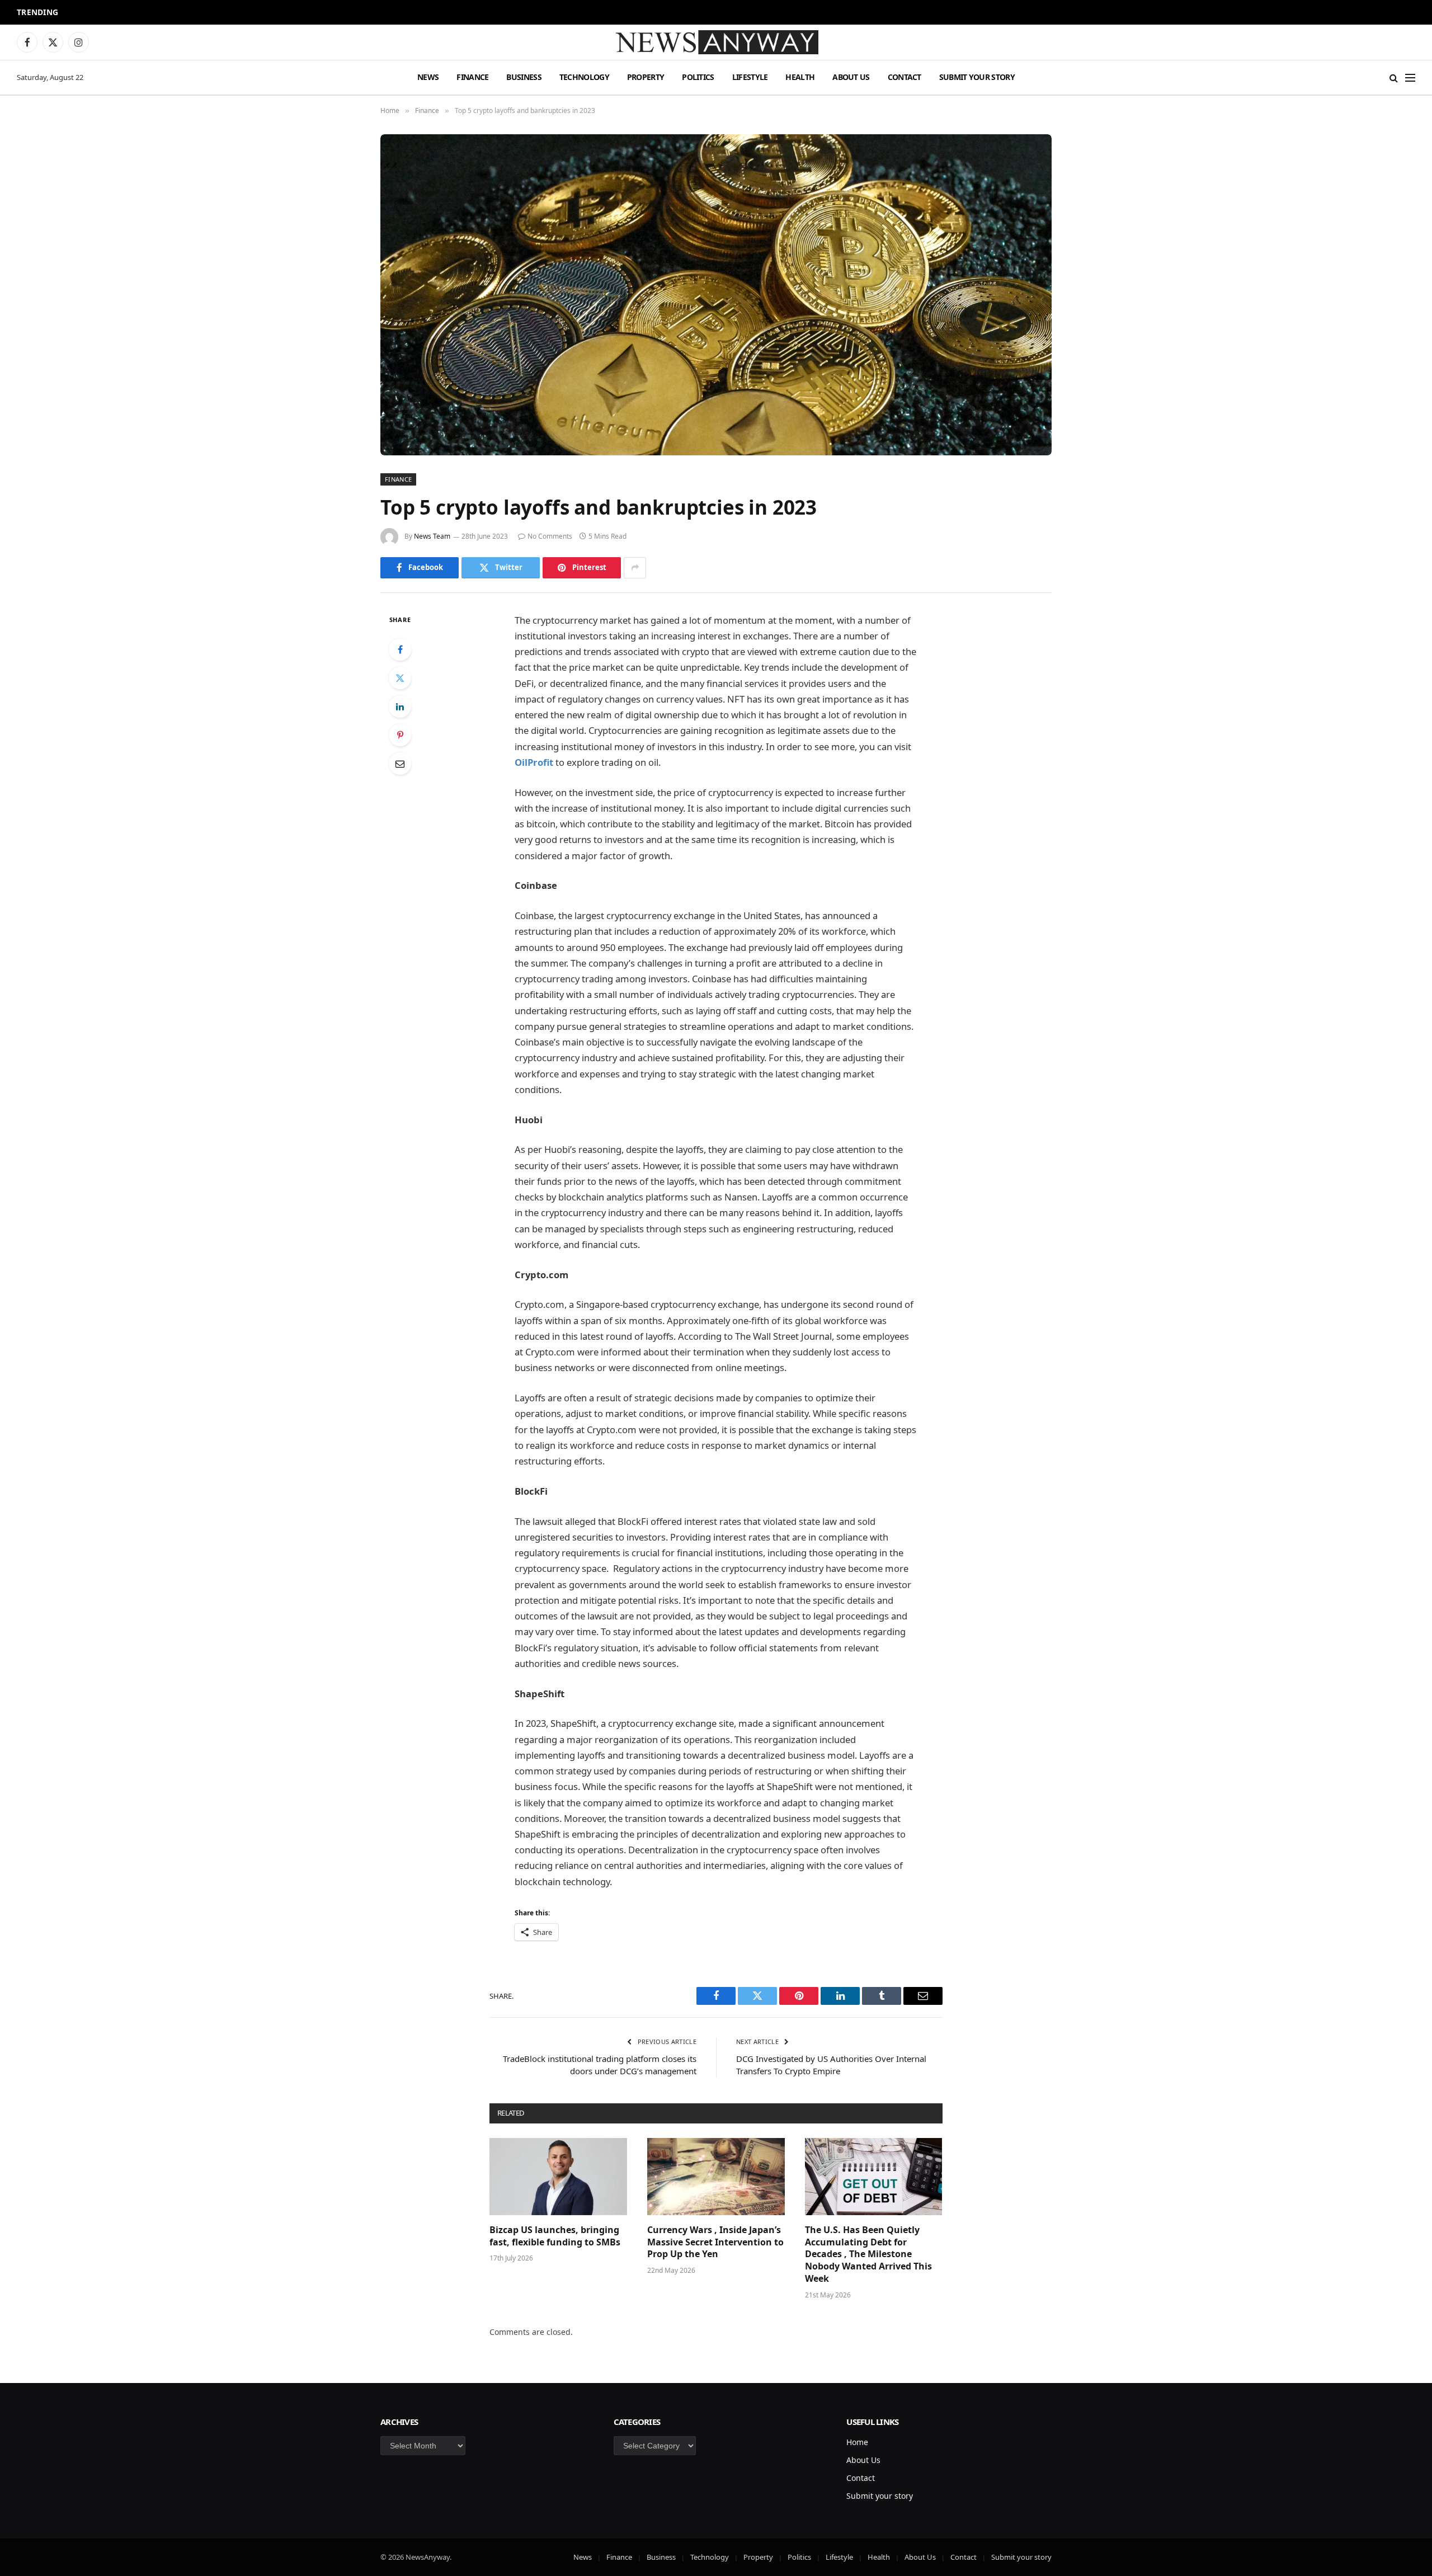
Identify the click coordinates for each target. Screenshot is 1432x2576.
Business (524, 77)
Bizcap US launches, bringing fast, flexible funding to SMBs (556, 2236)
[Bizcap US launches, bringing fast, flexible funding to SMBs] (558, 2177)
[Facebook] (400, 649)
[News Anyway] (716, 42)
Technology (584, 77)
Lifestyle (750, 77)
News (428, 77)
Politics (698, 77)
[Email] (400, 764)
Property (646, 77)
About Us (851, 77)
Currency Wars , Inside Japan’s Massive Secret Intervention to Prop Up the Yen (715, 2242)
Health (800, 77)
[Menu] (1410, 77)
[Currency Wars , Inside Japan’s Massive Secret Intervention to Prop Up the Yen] (716, 2177)
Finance (472, 77)
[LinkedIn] (400, 707)
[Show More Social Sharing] (635, 568)
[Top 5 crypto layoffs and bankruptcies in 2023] (716, 295)
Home (857, 2442)
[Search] (1394, 77)
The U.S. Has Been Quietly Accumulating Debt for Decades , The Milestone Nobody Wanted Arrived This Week (868, 2254)
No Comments (550, 536)
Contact (905, 77)
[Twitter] (400, 678)
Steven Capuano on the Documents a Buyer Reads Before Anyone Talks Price (215, 13)
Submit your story (977, 77)
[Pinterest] (400, 735)
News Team (432, 536)
